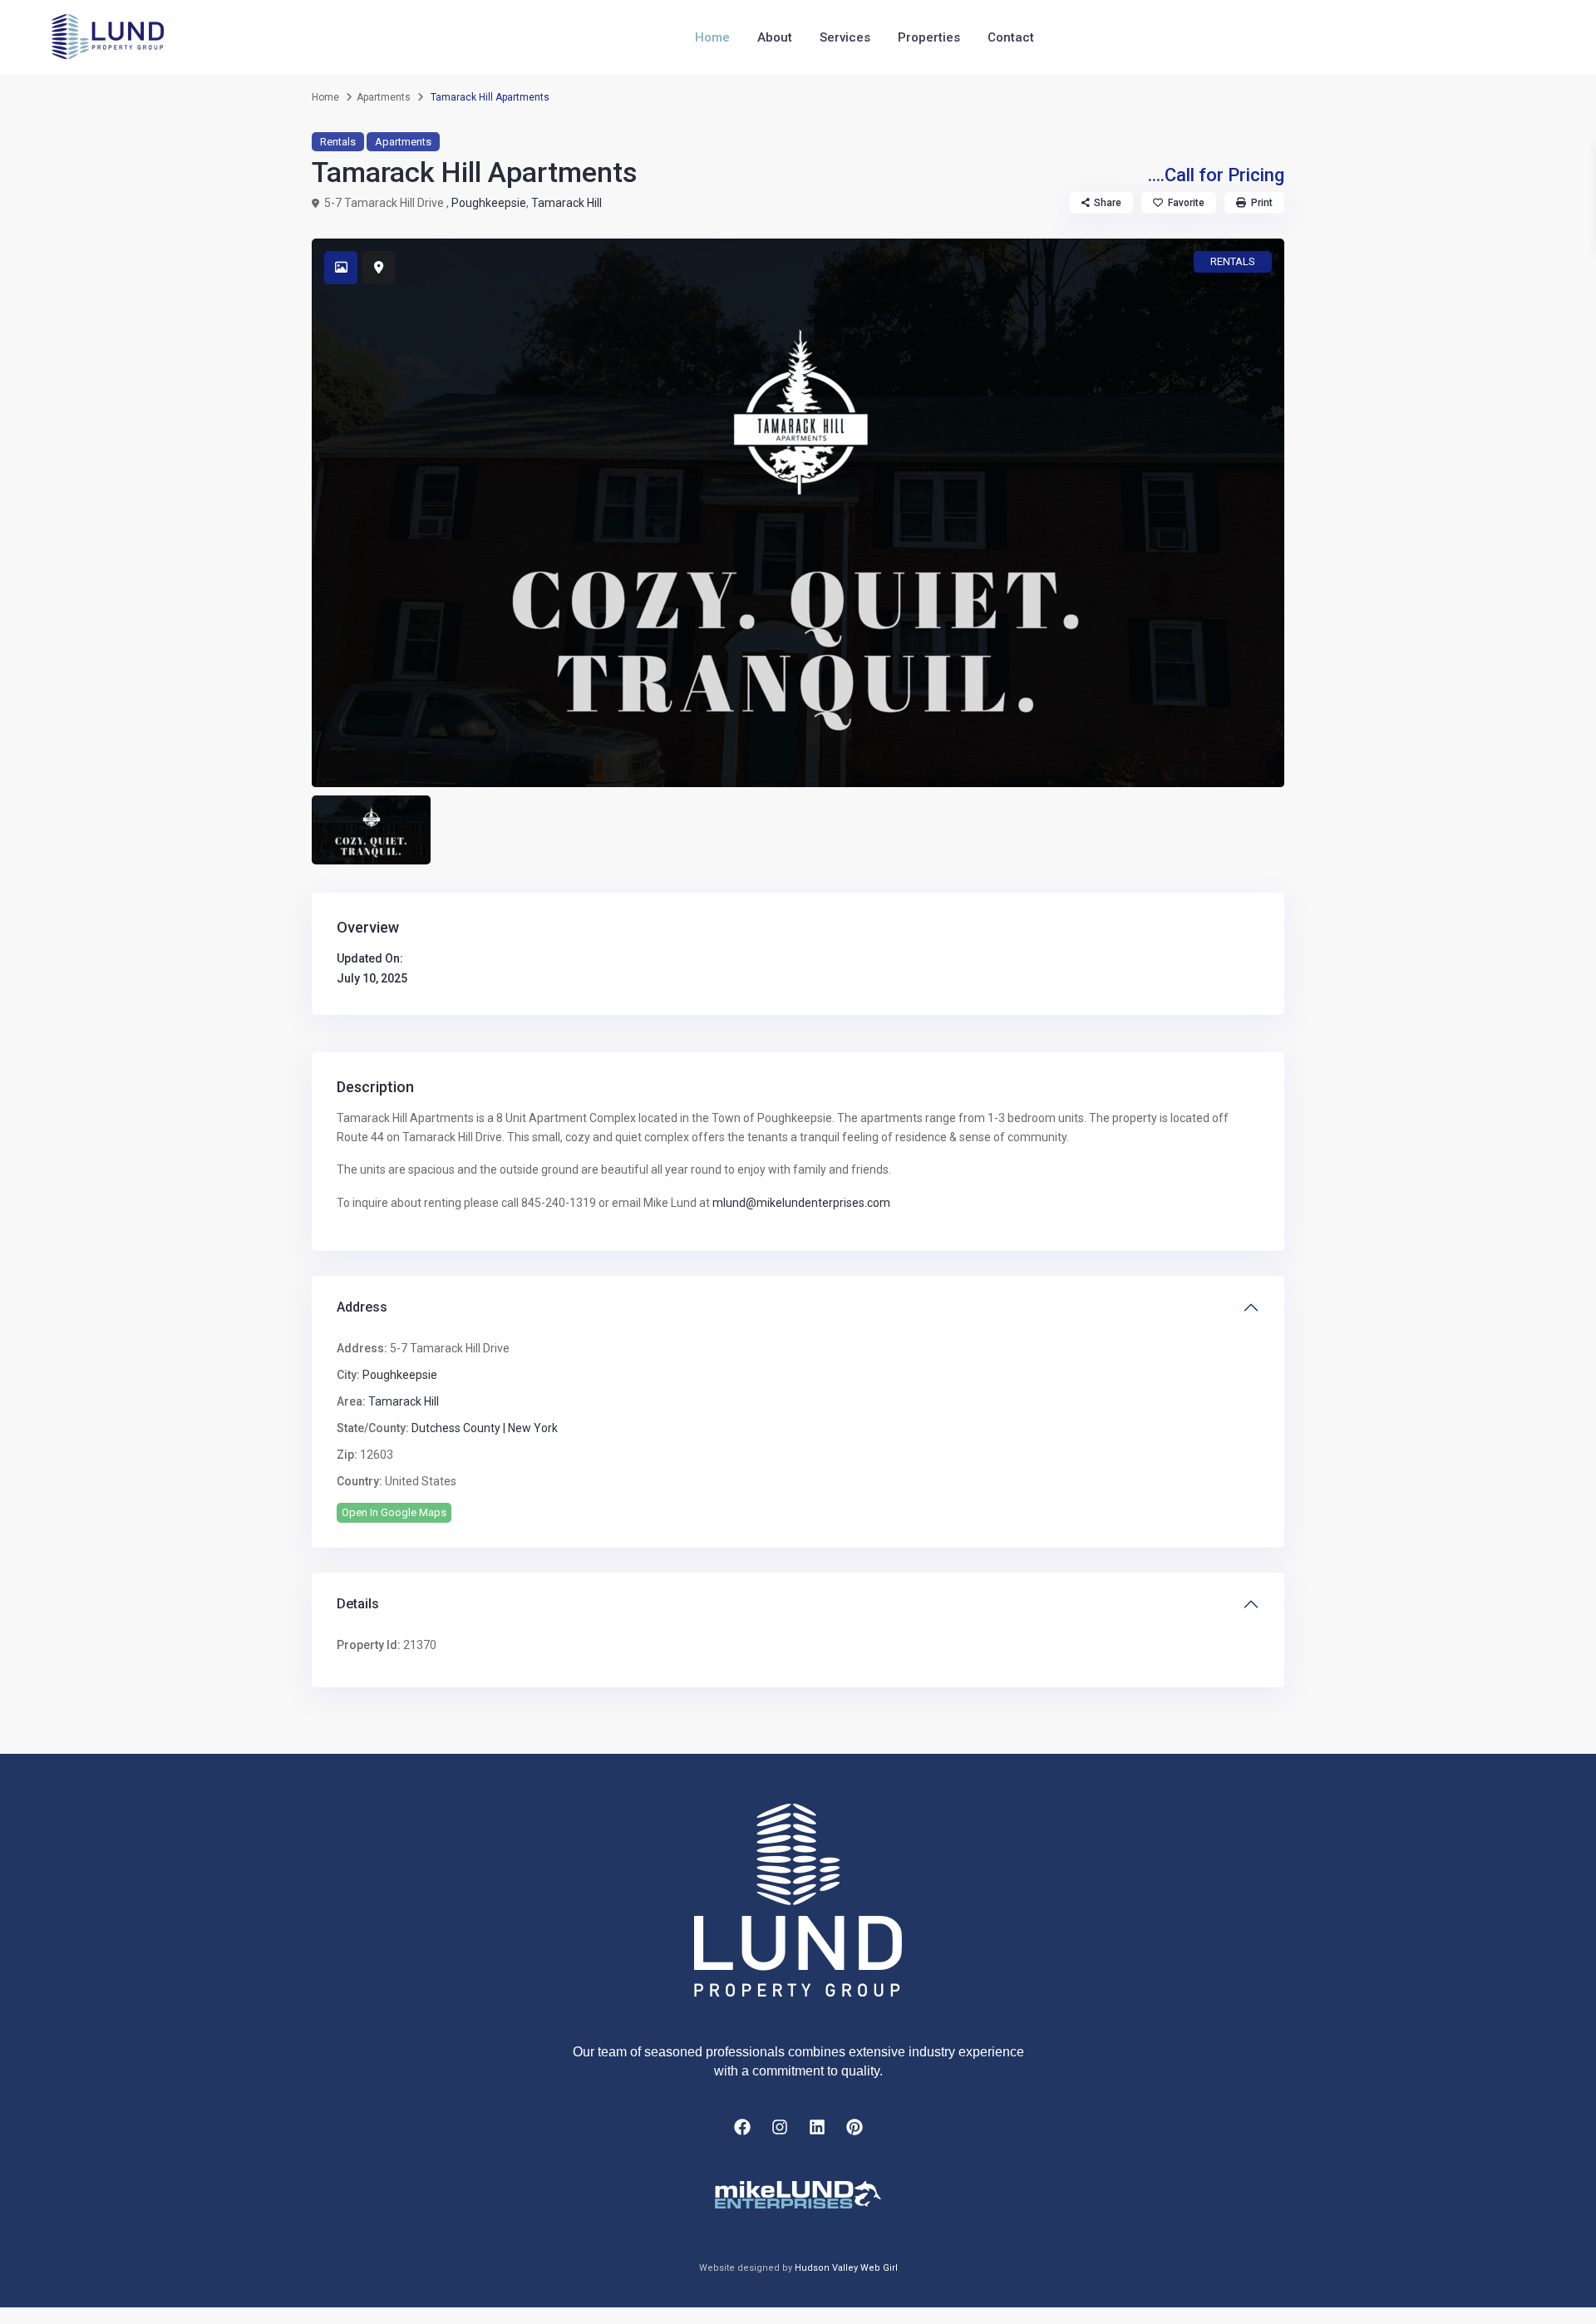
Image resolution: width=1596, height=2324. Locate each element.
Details (358, 1604)
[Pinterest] (855, 2127)
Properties (929, 37)
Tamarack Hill (566, 203)
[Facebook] (742, 2127)
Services (845, 37)
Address (362, 1307)
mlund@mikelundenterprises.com (801, 1203)
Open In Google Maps (394, 1512)
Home (712, 37)
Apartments (384, 97)
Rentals (338, 142)
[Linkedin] (817, 2127)
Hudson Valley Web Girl (846, 2268)
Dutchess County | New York (485, 1428)
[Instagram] (780, 2127)
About (775, 37)
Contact (1011, 37)
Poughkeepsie (489, 203)
